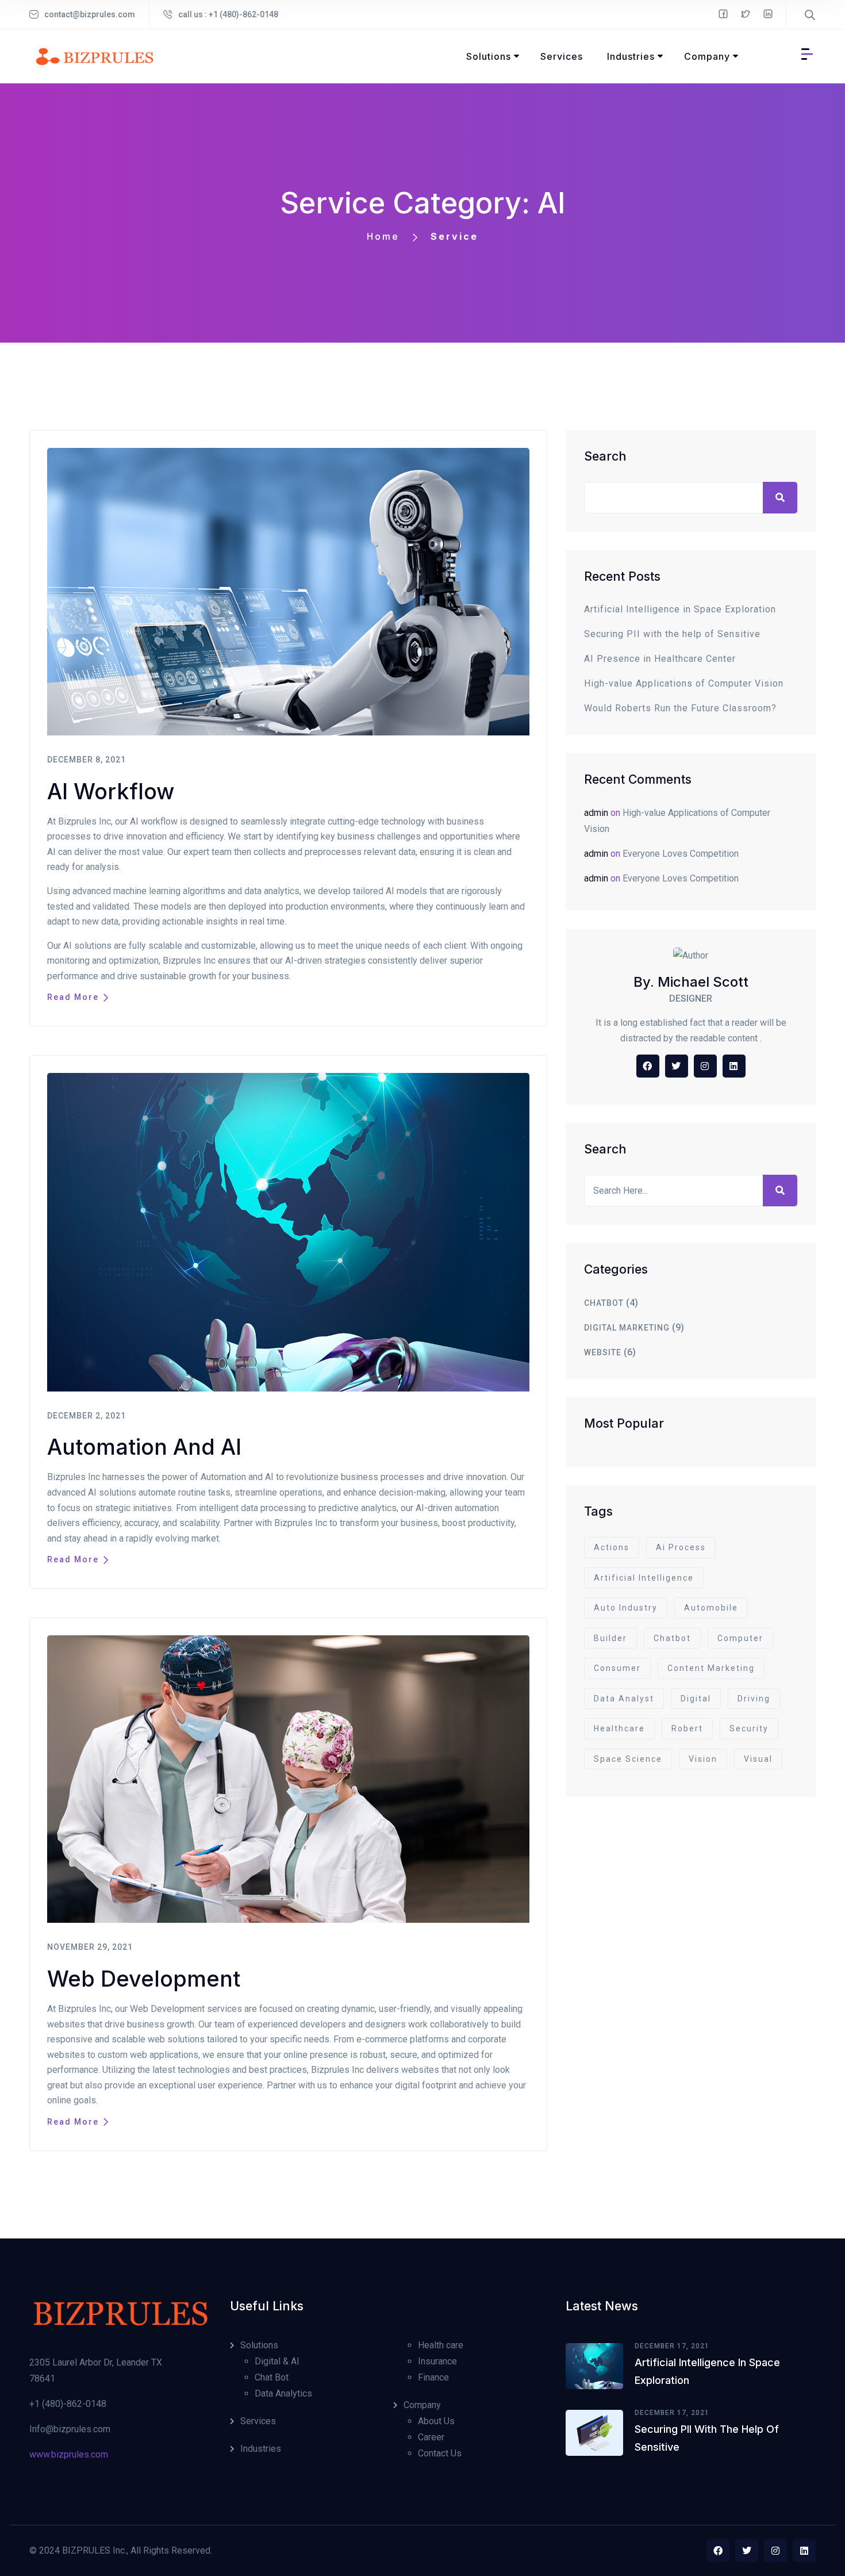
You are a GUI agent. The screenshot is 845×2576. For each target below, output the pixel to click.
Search (605, 456)
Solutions (259, 2345)
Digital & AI (277, 2361)
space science (628, 1759)
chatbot (604, 1303)
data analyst (624, 1699)
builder (610, 1638)
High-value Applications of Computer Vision (684, 683)
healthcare (619, 1728)
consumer (617, 1668)
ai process (681, 1547)
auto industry (626, 1608)
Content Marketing (711, 1668)
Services (258, 2421)
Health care (441, 2345)
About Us (436, 2421)
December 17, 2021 (672, 2346)
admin (596, 813)
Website (603, 1352)
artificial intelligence (644, 1578)
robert (687, 1728)
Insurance (437, 2361)
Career (431, 2437)
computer (740, 1638)
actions (612, 1547)
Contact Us (440, 2453)
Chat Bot (272, 2377)
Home (383, 236)
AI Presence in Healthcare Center (660, 659)
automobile (711, 1608)
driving (754, 1699)
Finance (433, 2377)
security (749, 1728)
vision (703, 1759)
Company (422, 2405)
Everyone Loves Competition (681, 854)
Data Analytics (283, 2393)
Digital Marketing (627, 1328)
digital (696, 1699)
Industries (261, 2449)
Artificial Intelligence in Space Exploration (680, 609)
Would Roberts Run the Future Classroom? (680, 708)
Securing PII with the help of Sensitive (672, 634)
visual (758, 1759)
